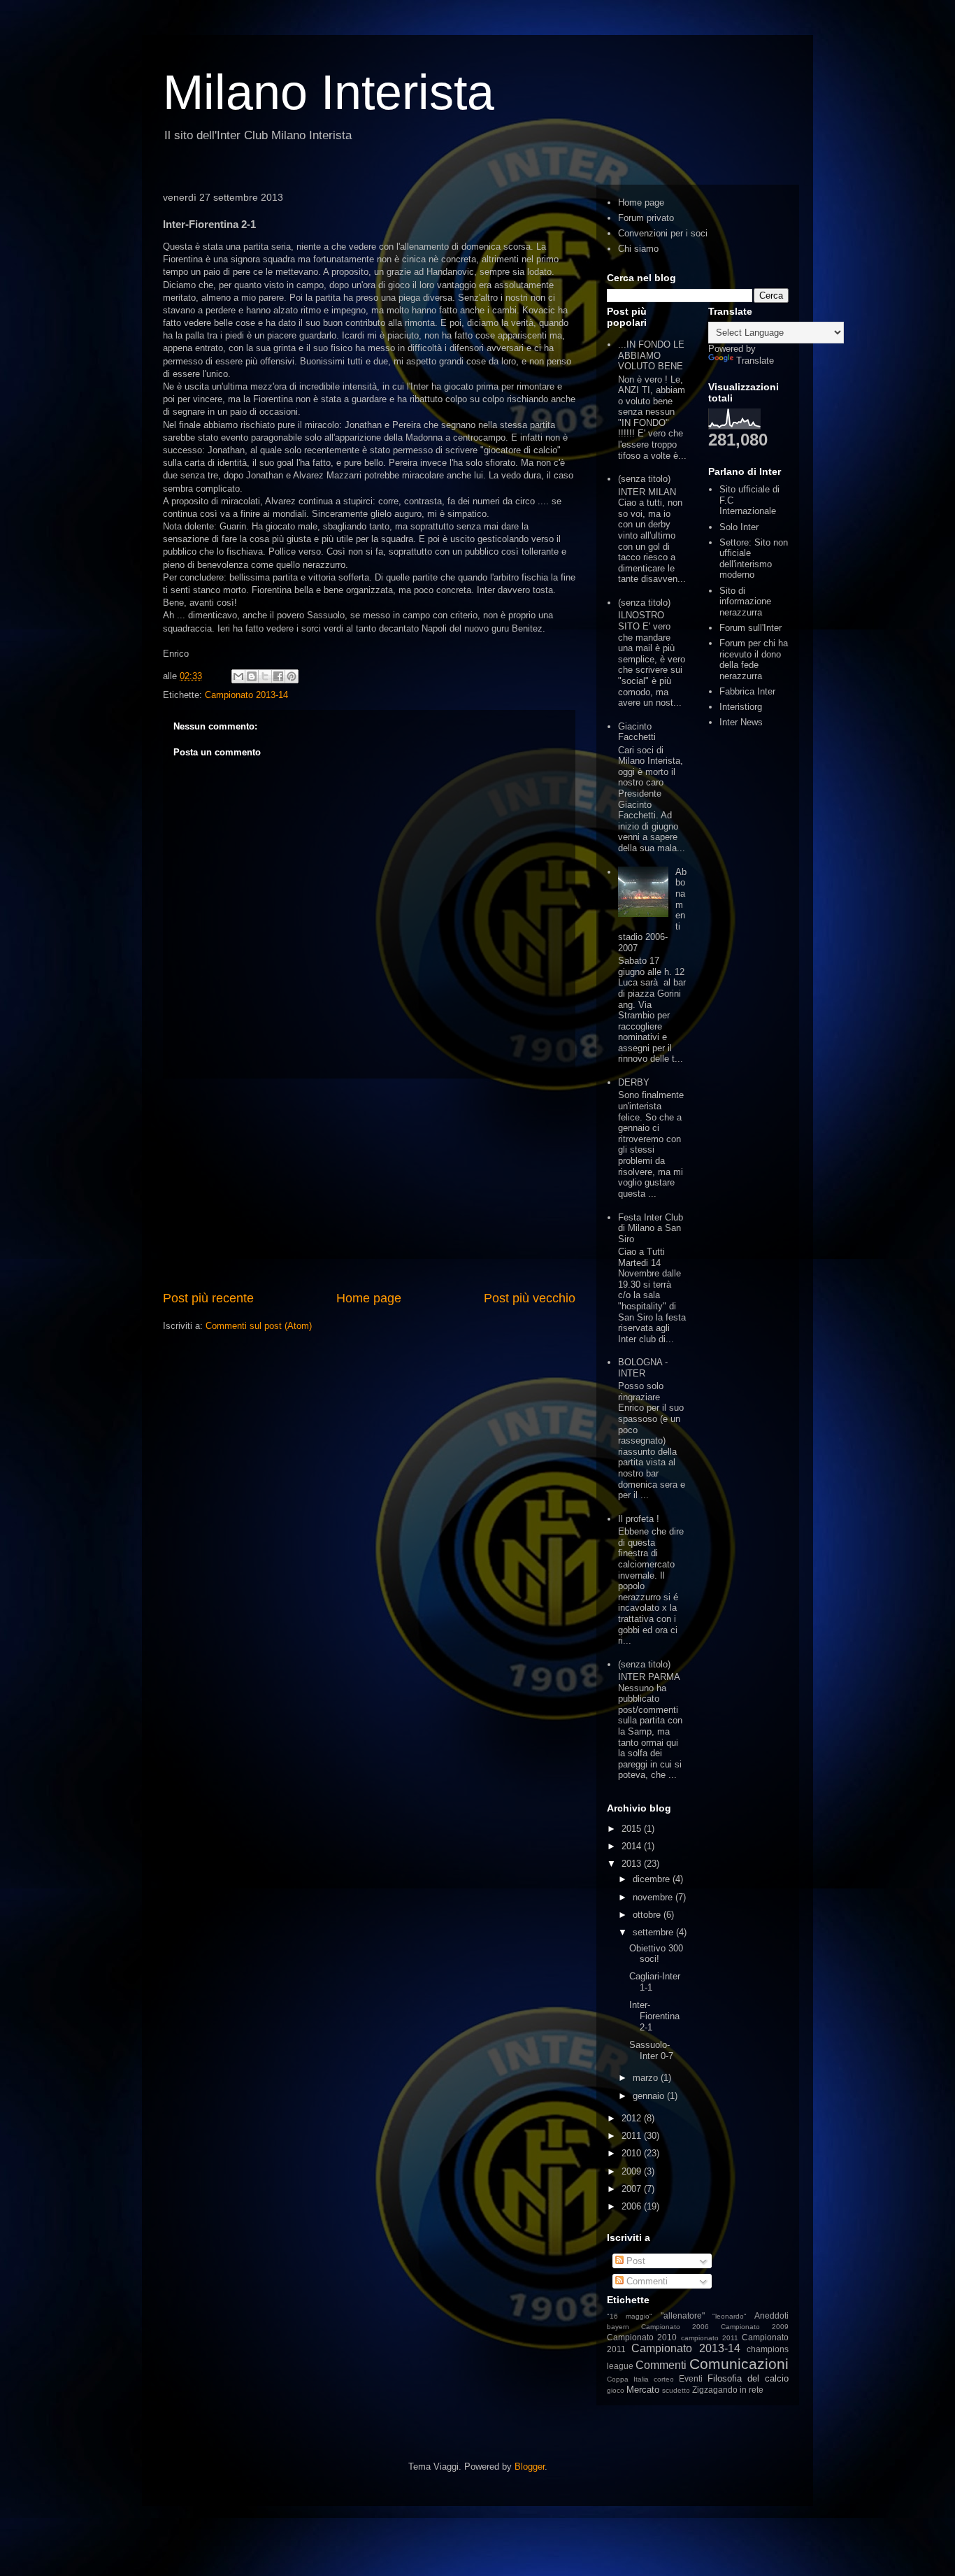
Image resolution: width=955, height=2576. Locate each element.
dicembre (653, 1879)
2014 (633, 1846)
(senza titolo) (644, 479)
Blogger (530, 2467)
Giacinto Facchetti (637, 732)
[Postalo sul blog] (252, 676)
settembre (654, 1932)
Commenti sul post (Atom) (259, 1326)
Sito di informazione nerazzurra (745, 602)
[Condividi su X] (265, 676)
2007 (633, 2189)
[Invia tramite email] (238, 676)
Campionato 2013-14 (246, 695)
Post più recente (208, 1298)
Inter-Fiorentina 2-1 (654, 2016)
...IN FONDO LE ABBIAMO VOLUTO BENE (651, 355)
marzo (647, 2078)
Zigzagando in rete (728, 2390)
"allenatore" (683, 2315)
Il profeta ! (639, 1519)
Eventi (691, 2378)
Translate (755, 361)
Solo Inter (739, 527)
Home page (369, 1298)
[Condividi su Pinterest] (292, 676)
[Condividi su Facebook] (278, 676)
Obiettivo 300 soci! (656, 1954)
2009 (633, 2171)
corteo (664, 2379)
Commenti (646, 2281)
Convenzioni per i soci (663, 233)
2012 (633, 2118)
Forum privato (646, 218)
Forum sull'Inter (751, 628)
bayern (618, 2327)
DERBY (634, 1082)
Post (634, 2261)
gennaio (650, 2096)
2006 (633, 2206)
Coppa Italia (628, 2379)
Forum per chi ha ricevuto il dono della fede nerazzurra (754, 660)
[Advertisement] (369, 1184)
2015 (633, 1829)
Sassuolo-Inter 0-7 (651, 2050)
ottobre (648, 1915)
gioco (616, 2390)
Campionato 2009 (755, 2327)
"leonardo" (730, 2316)
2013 (633, 1864)
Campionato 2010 (642, 2337)
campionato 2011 (710, 2338)
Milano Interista (329, 92)
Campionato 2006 (675, 2327)
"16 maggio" (630, 2316)
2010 (633, 2153)
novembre (654, 1897)
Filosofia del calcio (748, 2378)
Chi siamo (638, 249)
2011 (633, 2136)
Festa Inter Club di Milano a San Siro (651, 1228)
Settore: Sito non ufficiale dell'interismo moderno (754, 559)
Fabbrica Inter (747, 691)
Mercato (643, 2390)
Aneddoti (771, 2315)
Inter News (741, 722)
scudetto (676, 2390)
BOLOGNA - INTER (643, 1368)
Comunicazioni (739, 2364)
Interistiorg (741, 707)
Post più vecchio (530, 1298)
